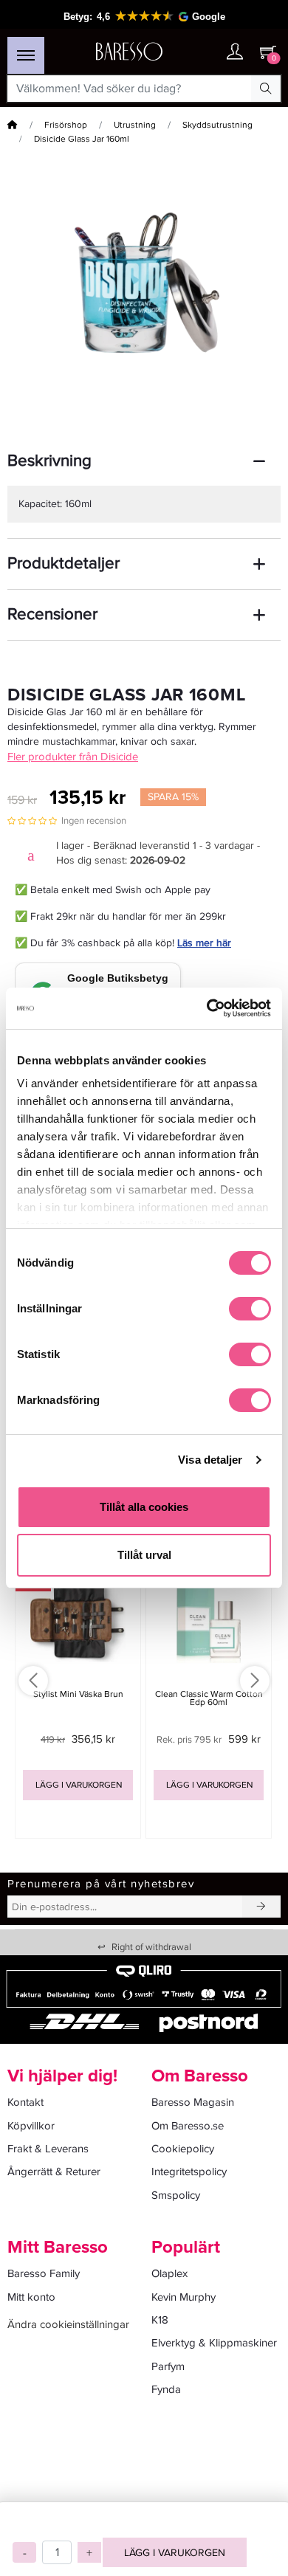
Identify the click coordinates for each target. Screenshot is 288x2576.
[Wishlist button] (205, 52)
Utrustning (135, 125)
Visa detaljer (210, 1460)
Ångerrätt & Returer (54, 2172)
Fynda (166, 2389)
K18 (160, 2320)
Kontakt (25, 2102)
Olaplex (169, 2273)
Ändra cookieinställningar (68, 2324)
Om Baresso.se (188, 2126)
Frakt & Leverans (48, 2149)
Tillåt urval (144, 1555)
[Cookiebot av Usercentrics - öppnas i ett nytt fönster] (207, 1008)
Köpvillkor (31, 2126)
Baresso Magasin (193, 2102)
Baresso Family (44, 2273)
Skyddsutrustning (217, 125)
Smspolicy (176, 2195)
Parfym (168, 2366)
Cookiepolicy (183, 2149)
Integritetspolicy (189, 2172)
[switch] (250, 1309)
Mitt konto (31, 2297)
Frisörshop (66, 125)
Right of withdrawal (144, 1947)
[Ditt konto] (235, 53)
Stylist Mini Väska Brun (78, 1694)
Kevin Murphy (184, 2297)
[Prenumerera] (261, 1907)
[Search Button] (266, 89)
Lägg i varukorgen (175, 2553)
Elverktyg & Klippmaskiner (214, 2343)
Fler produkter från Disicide (73, 757)
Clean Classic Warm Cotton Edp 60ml (209, 1698)
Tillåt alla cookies (144, 1507)
